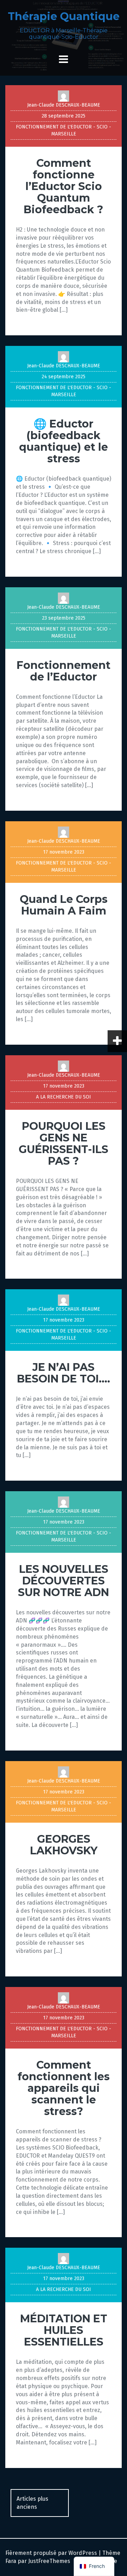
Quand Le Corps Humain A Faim (64, 905)
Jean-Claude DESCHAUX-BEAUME (64, 105)
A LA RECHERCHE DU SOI (64, 1097)
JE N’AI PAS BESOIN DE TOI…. (64, 1373)
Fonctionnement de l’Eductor (64, 671)
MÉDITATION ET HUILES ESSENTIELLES (64, 2330)
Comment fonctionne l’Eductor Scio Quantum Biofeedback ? (64, 186)
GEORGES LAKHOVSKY (64, 1845)
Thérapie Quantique (64, 16)
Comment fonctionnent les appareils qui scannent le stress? (64, 2088)
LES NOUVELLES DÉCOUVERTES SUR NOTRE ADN (64, 1581)
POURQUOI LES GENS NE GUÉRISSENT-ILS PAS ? (64, 1144)
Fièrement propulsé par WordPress (51, 2553)
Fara (11, 2561)
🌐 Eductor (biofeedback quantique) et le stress (64, 441)
